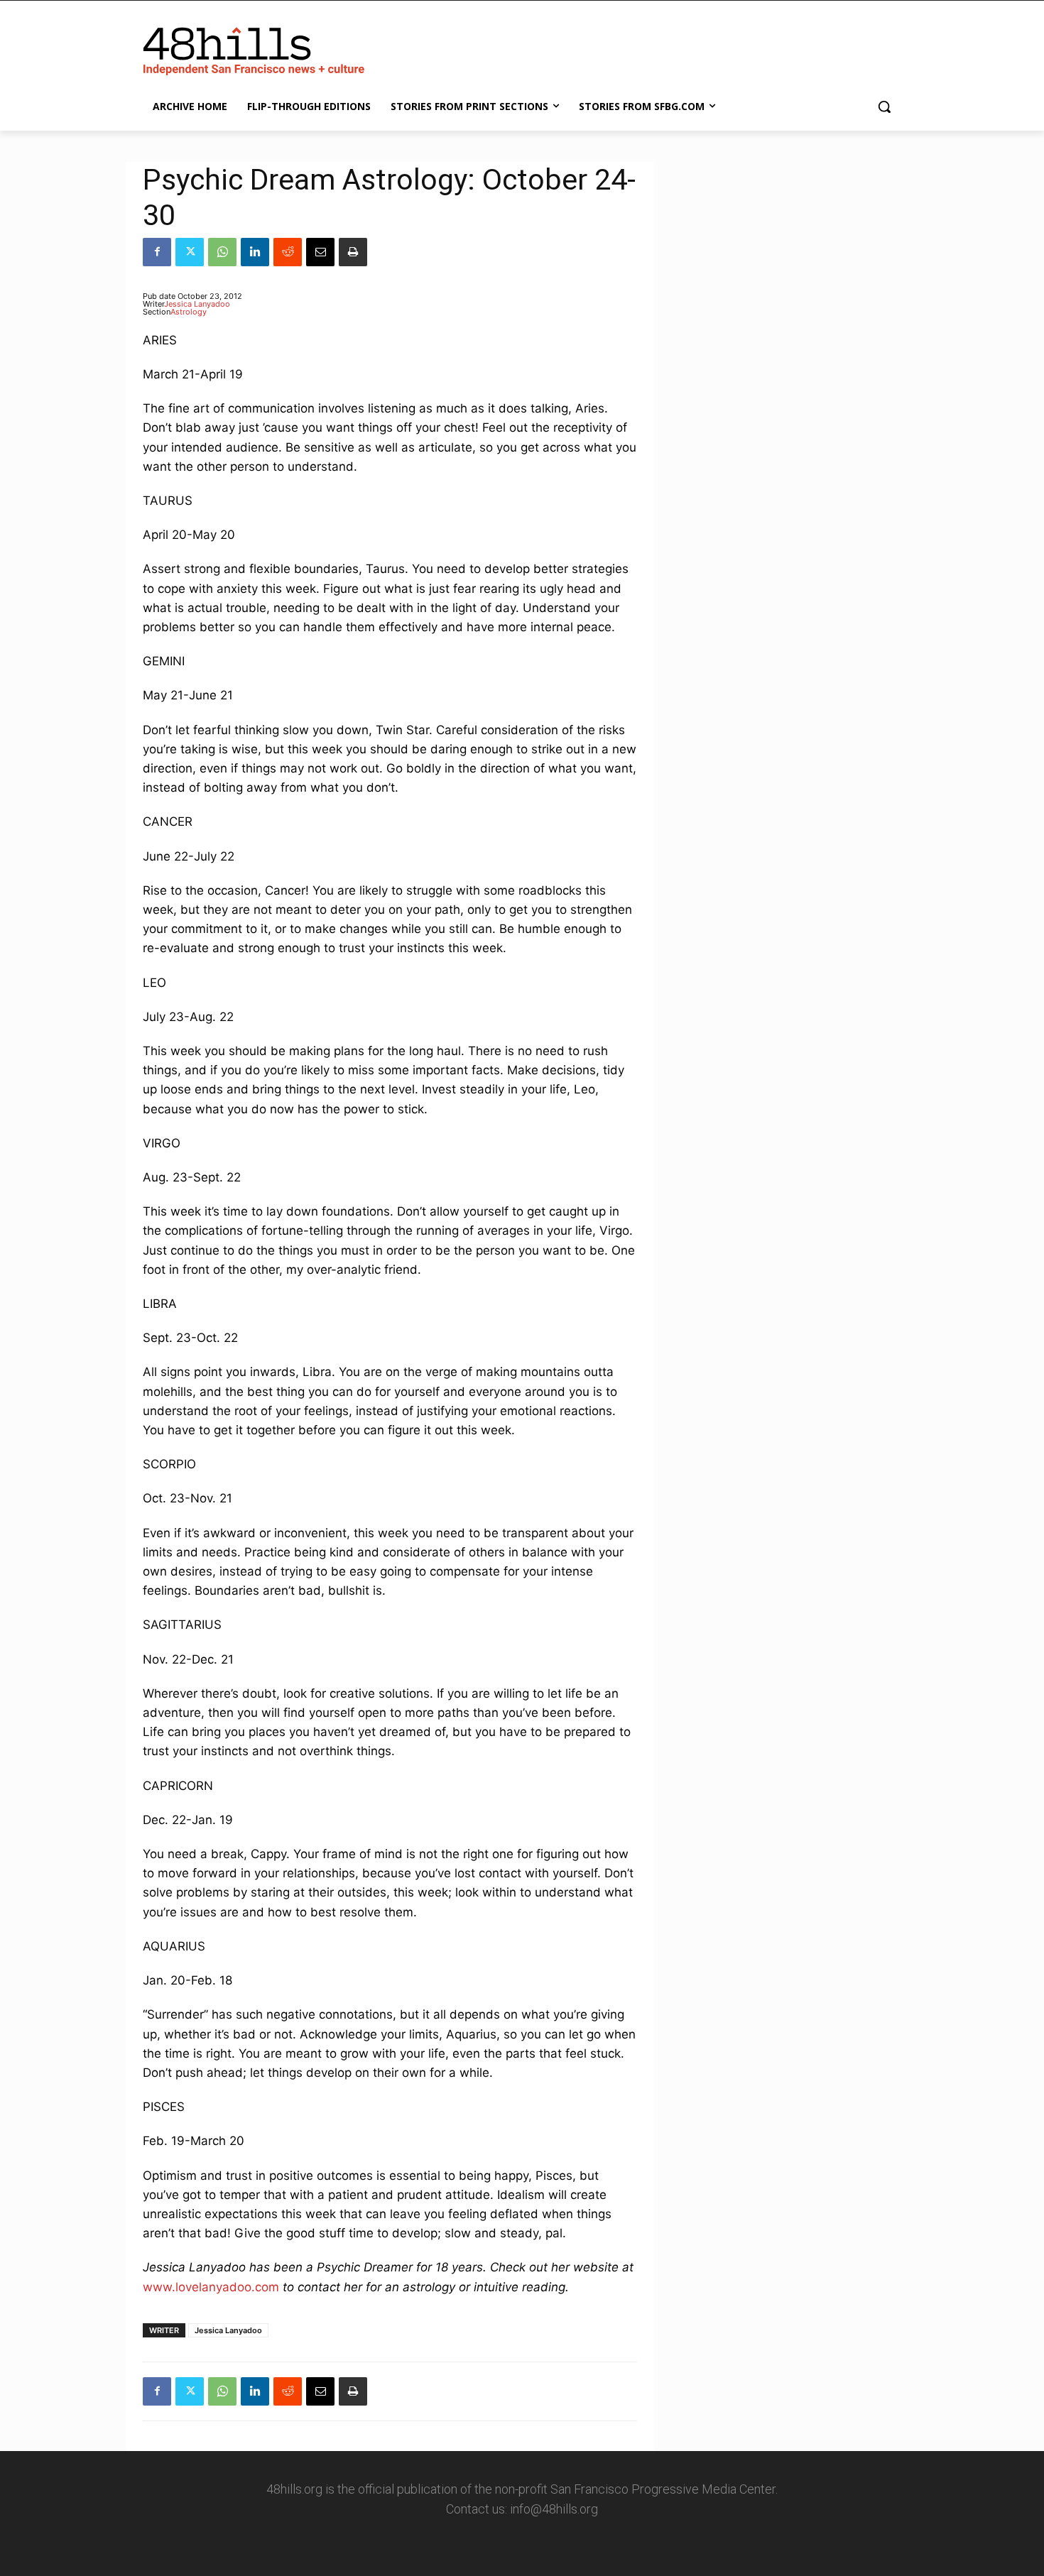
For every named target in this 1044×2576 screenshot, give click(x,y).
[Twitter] (190, 252)
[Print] (353, 252)
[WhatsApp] (222, 252)
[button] (884, 107)
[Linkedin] (255, 252)
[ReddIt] (288, 252)
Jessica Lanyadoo (197, 304)
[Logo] (256, 48)
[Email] (320, 252)
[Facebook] (157, 252)
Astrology (189, 312)
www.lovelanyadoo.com (211, 2287)
